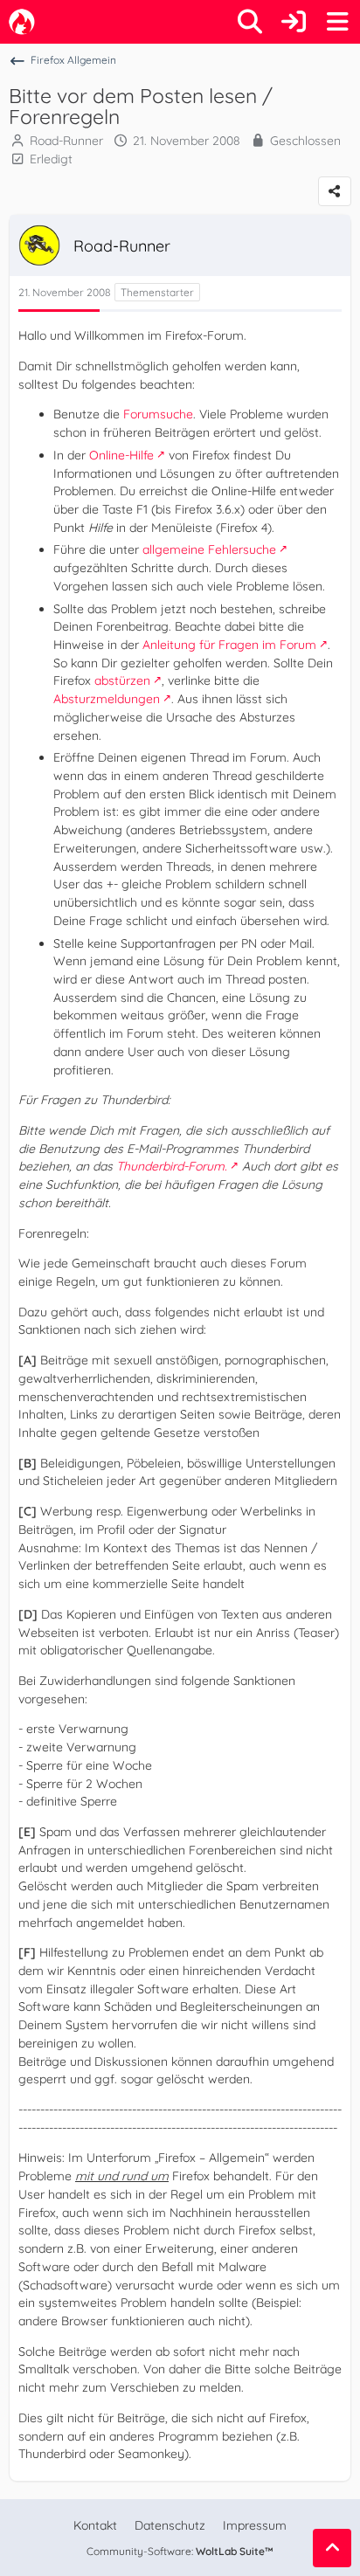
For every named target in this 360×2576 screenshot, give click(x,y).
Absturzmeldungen (107, 699)
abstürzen (122, 680)
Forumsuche (158, 414)
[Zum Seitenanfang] (332, 2548)
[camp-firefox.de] (22, 22)
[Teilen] (335, 191)
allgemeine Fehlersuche (209, 549)
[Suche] (250, 22)
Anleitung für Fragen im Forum (229, 645)
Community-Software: (180, 2551)
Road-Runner (66, 141)
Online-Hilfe (121, 455)
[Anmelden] (294, 22)
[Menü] (337, 22)
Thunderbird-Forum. (172, 1166)
